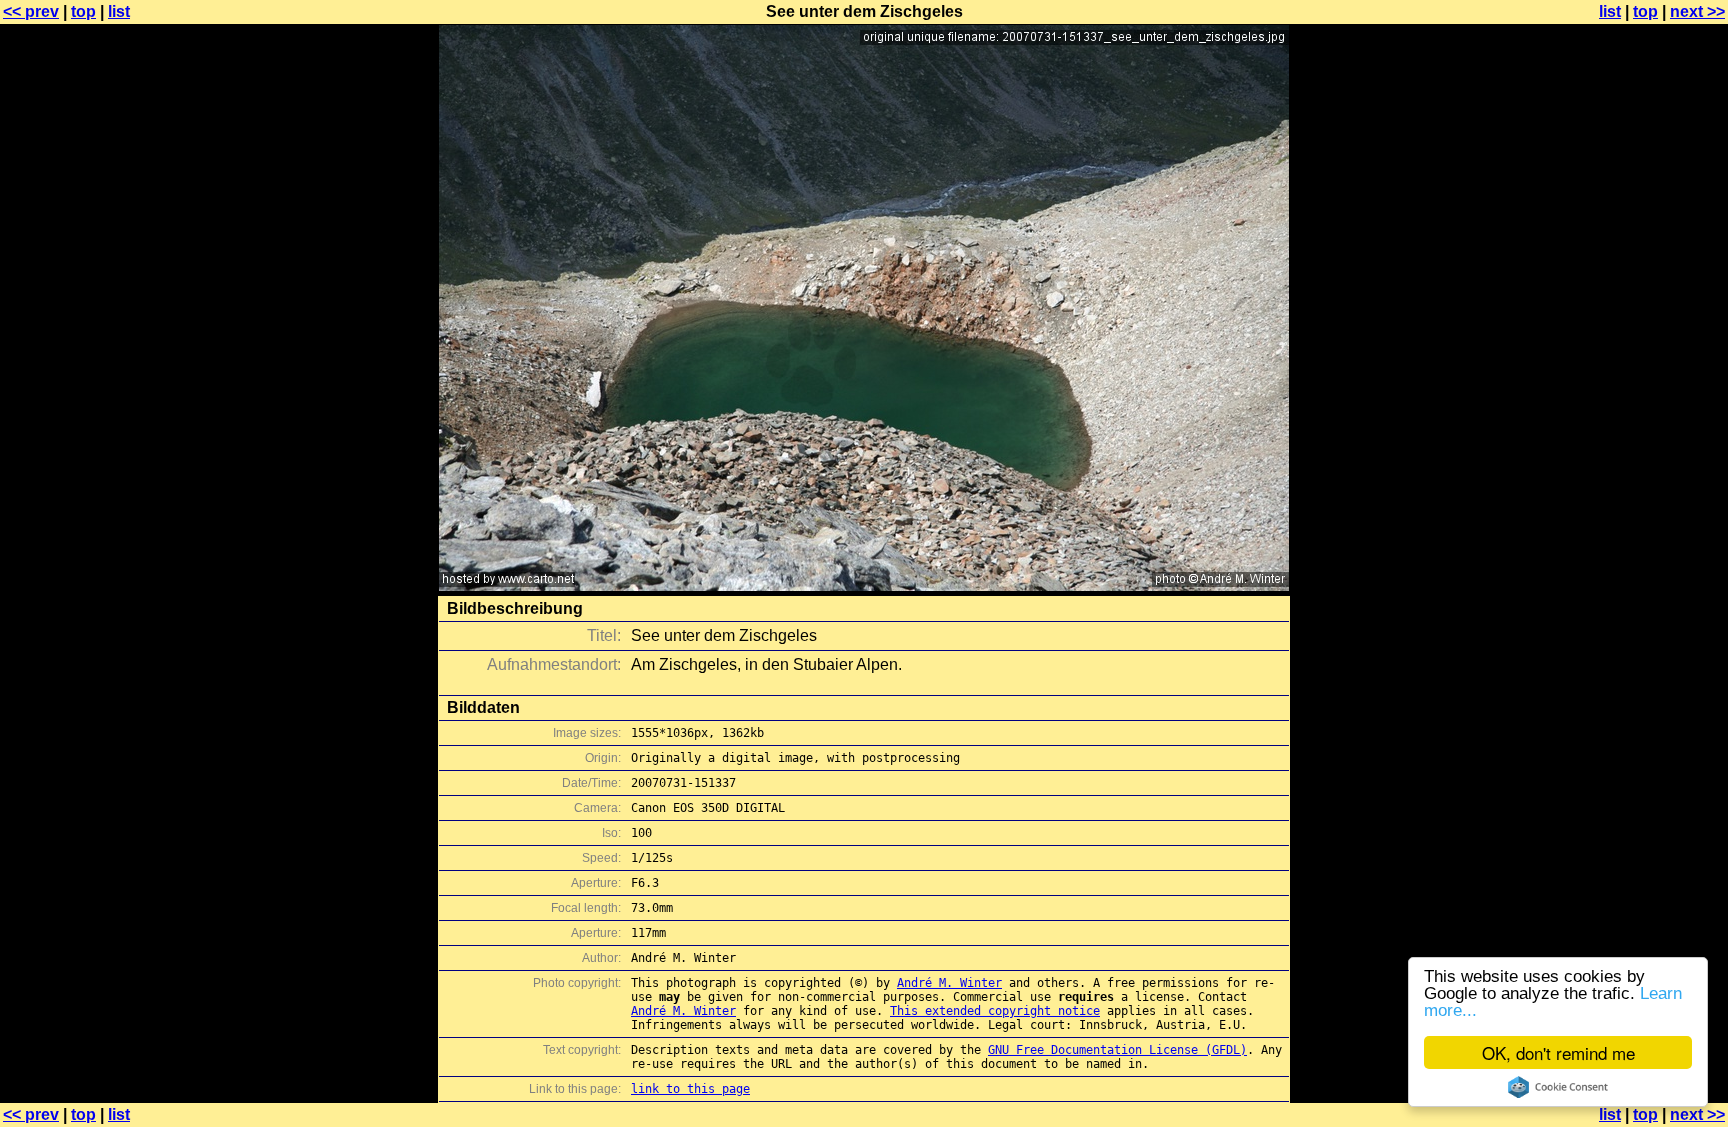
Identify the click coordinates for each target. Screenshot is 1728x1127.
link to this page (690, 1089)
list (119, 11)
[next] (864, 585)
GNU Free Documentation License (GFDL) (1117, 1050)
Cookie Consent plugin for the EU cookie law (1558, 1087)
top (83, 11)
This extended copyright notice (995, 1011)
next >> (1697, 11)
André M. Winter (949, 983)
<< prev (31, 11)
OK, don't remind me (1558, 1052)
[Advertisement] (1647, 495)
